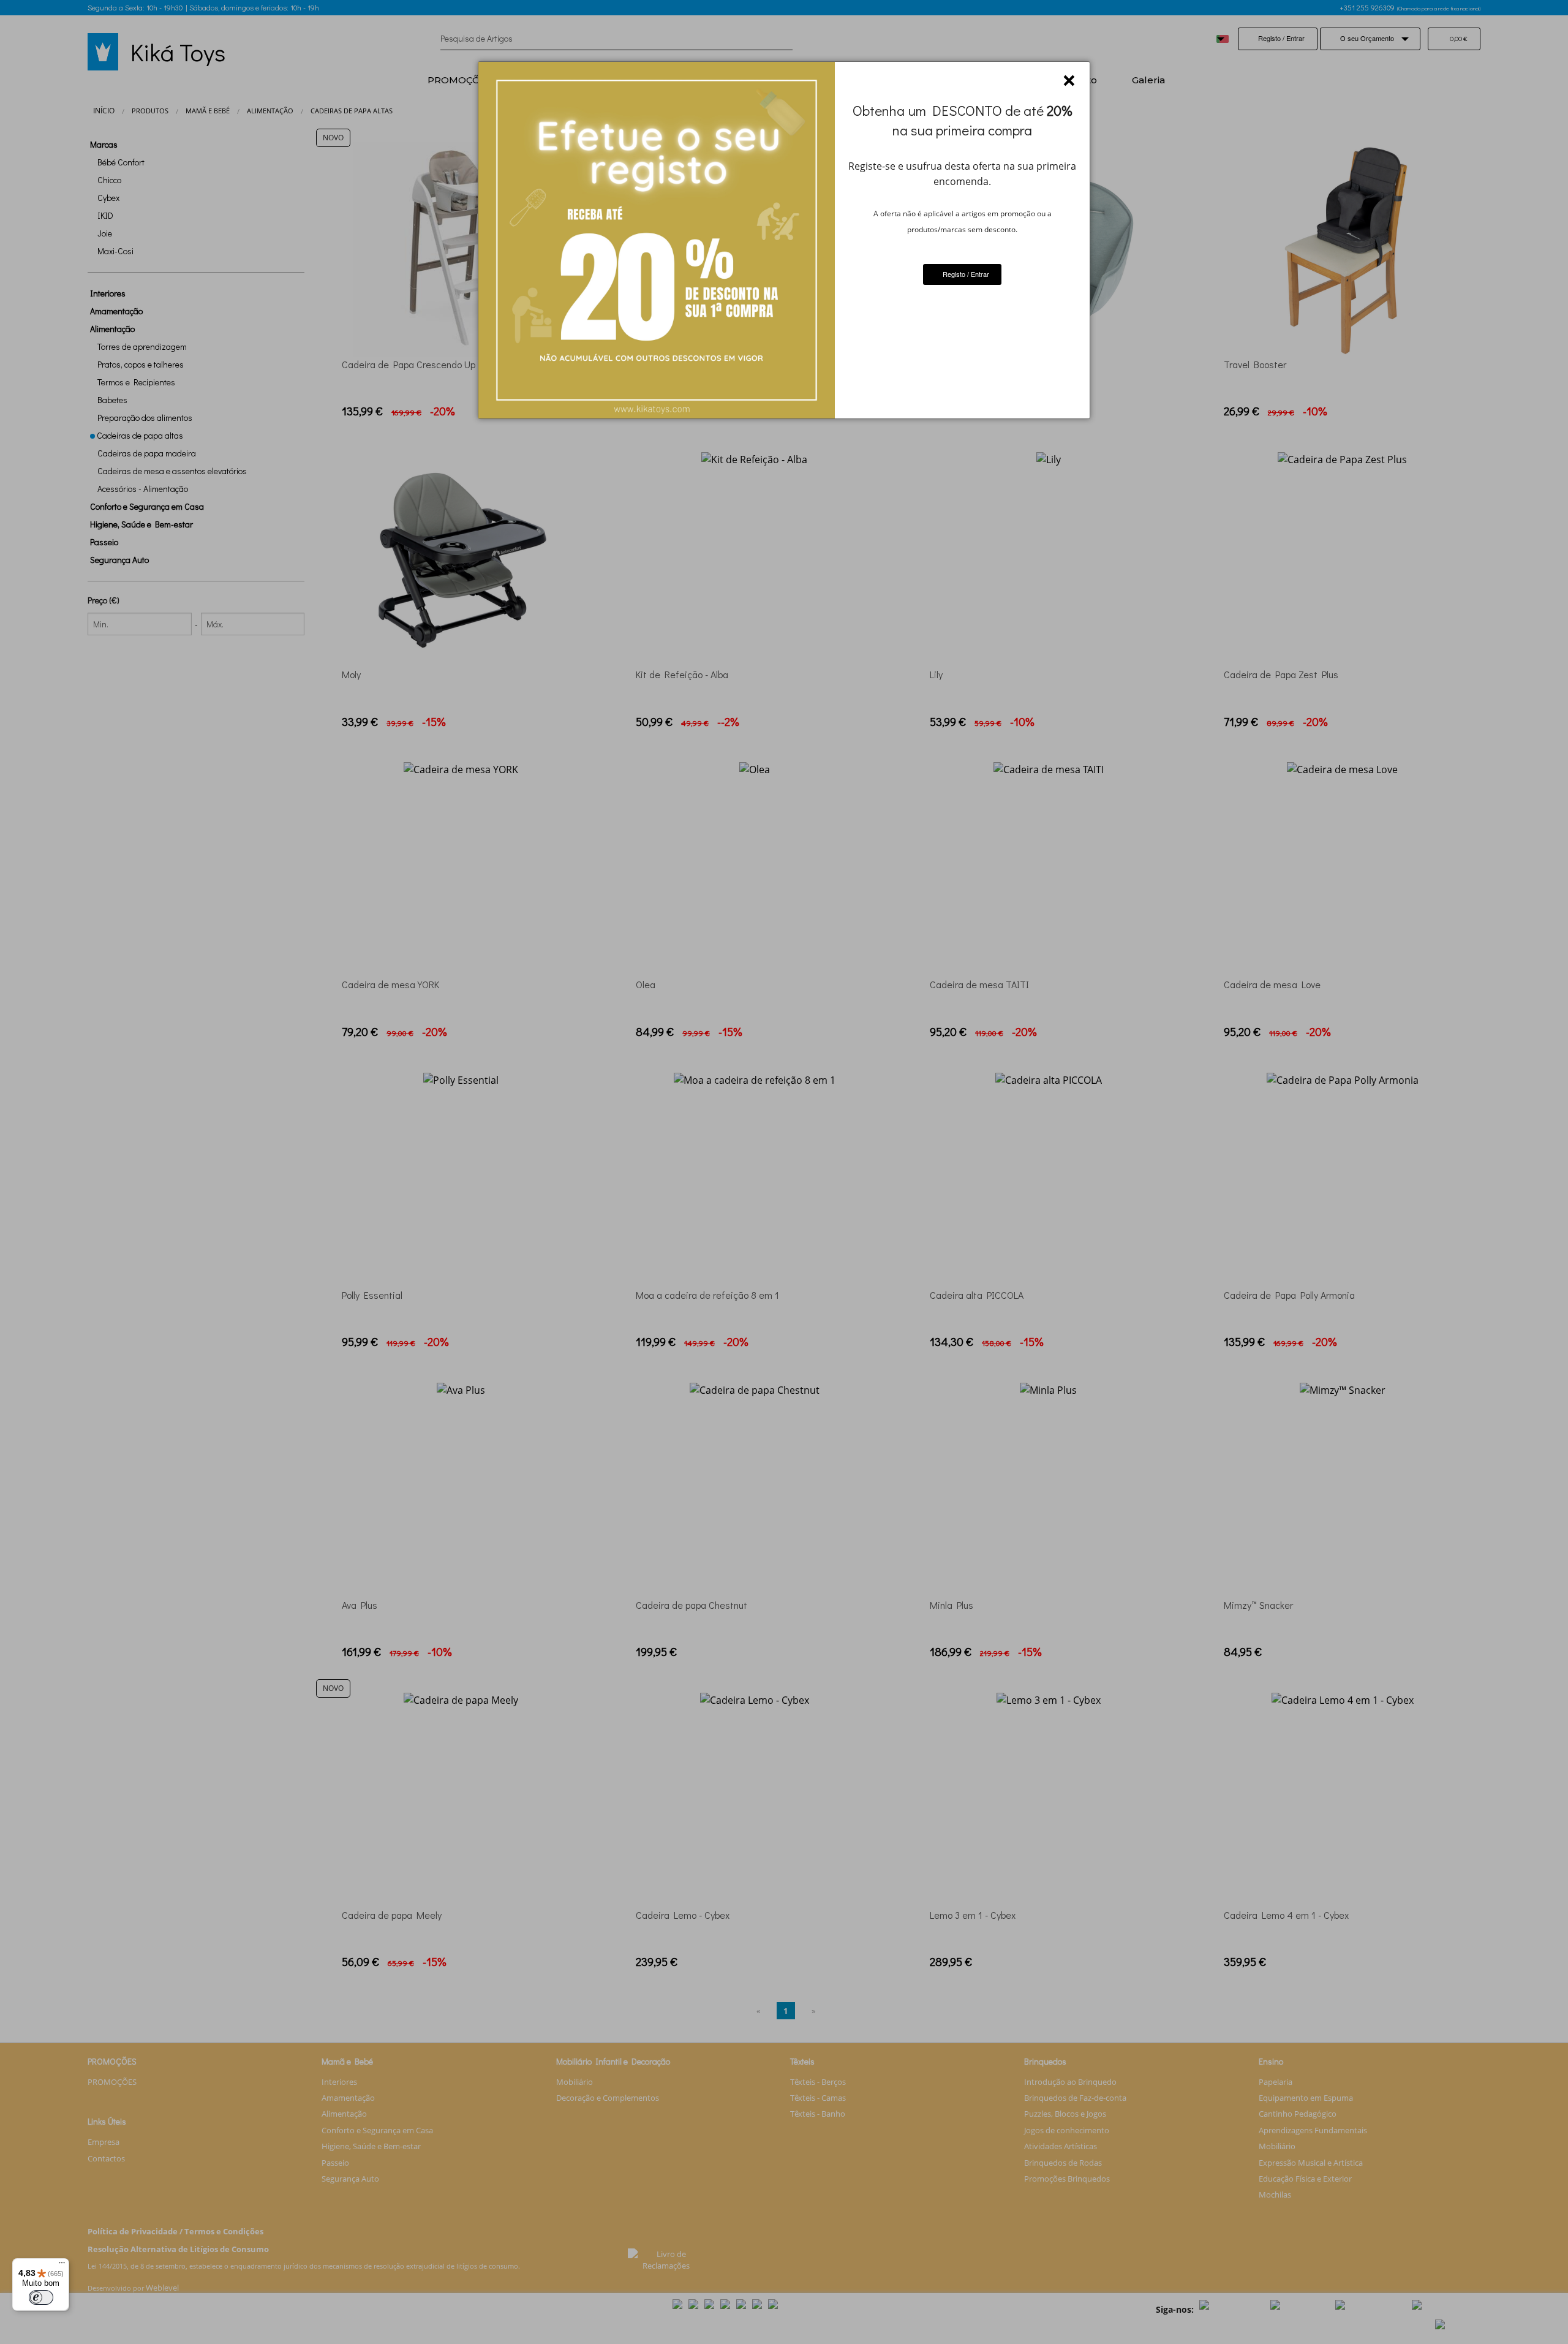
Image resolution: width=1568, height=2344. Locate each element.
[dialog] (784, 240)
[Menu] (62, 2266)
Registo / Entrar (965, 274)
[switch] (41, 2297)
